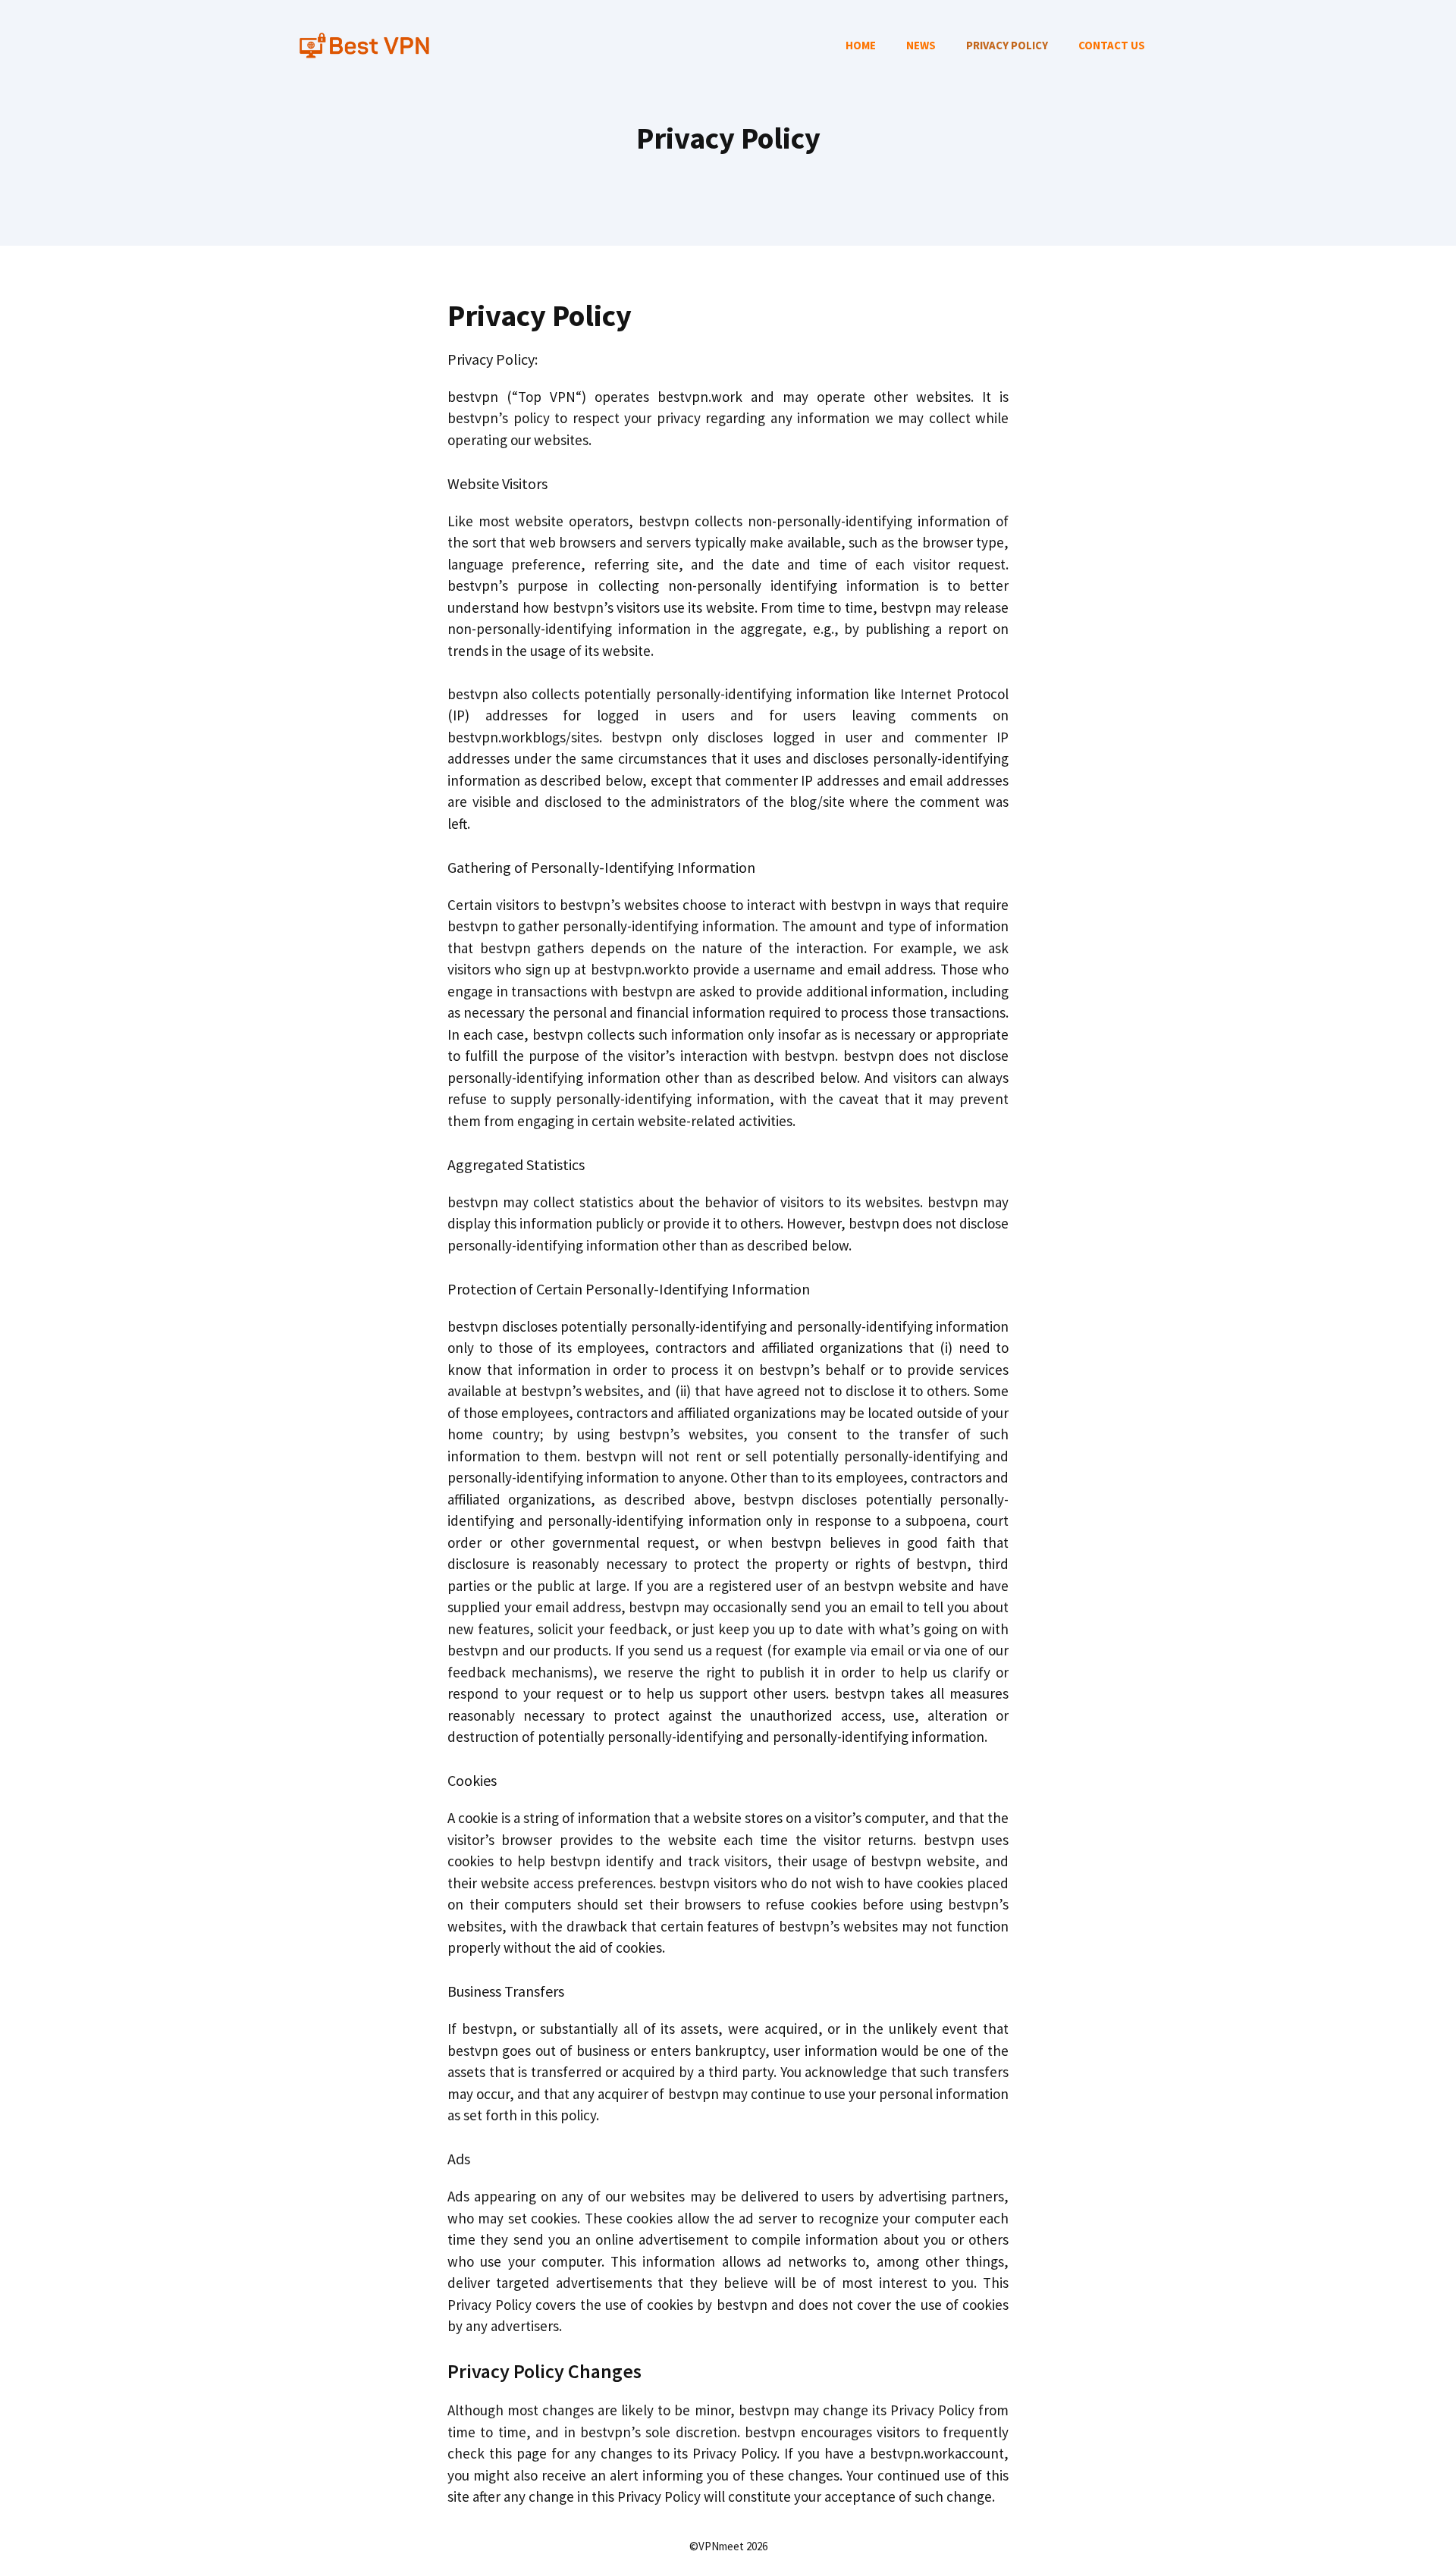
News (921, 45)
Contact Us (1112, 45)
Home (861, 45)
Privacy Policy (1007, 45)
